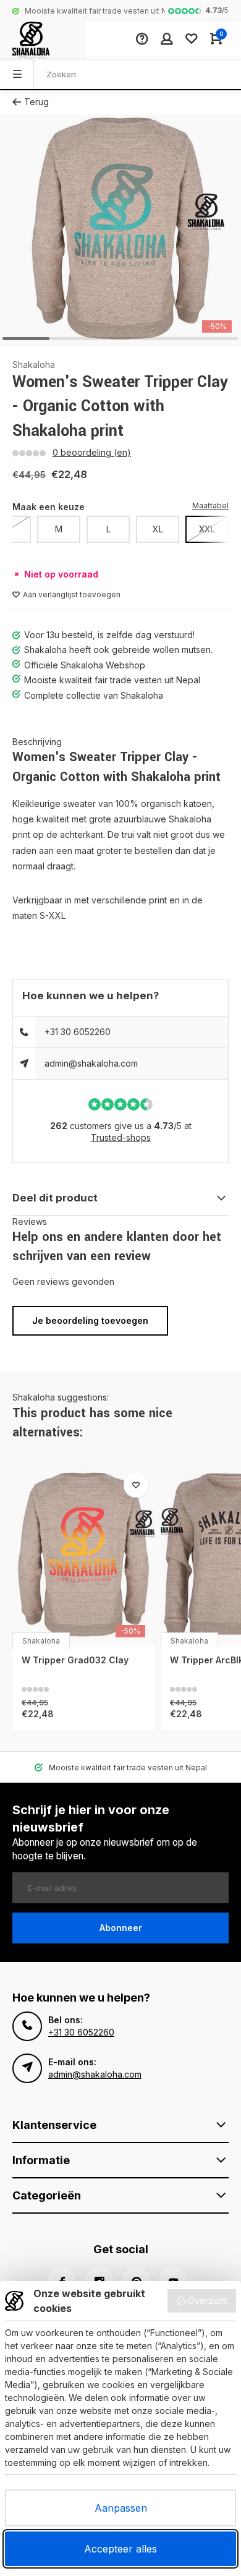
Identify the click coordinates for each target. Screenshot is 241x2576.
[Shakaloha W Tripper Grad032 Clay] (83, 1556)
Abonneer (121, 1928)
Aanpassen (121, 2508)
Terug (36, 102)
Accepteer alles (120, 2549)
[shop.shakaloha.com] (43, 40)
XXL (207, 529)
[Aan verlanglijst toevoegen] (136, 1485)
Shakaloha (34, 365)
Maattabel (210, 505)
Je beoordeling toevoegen (90, 1320)
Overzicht (208, 2301)
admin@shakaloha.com (91, 1063)
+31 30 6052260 (78, 1032)
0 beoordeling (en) (92, 452)
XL (158, 529)
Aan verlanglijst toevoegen (72, 595)
